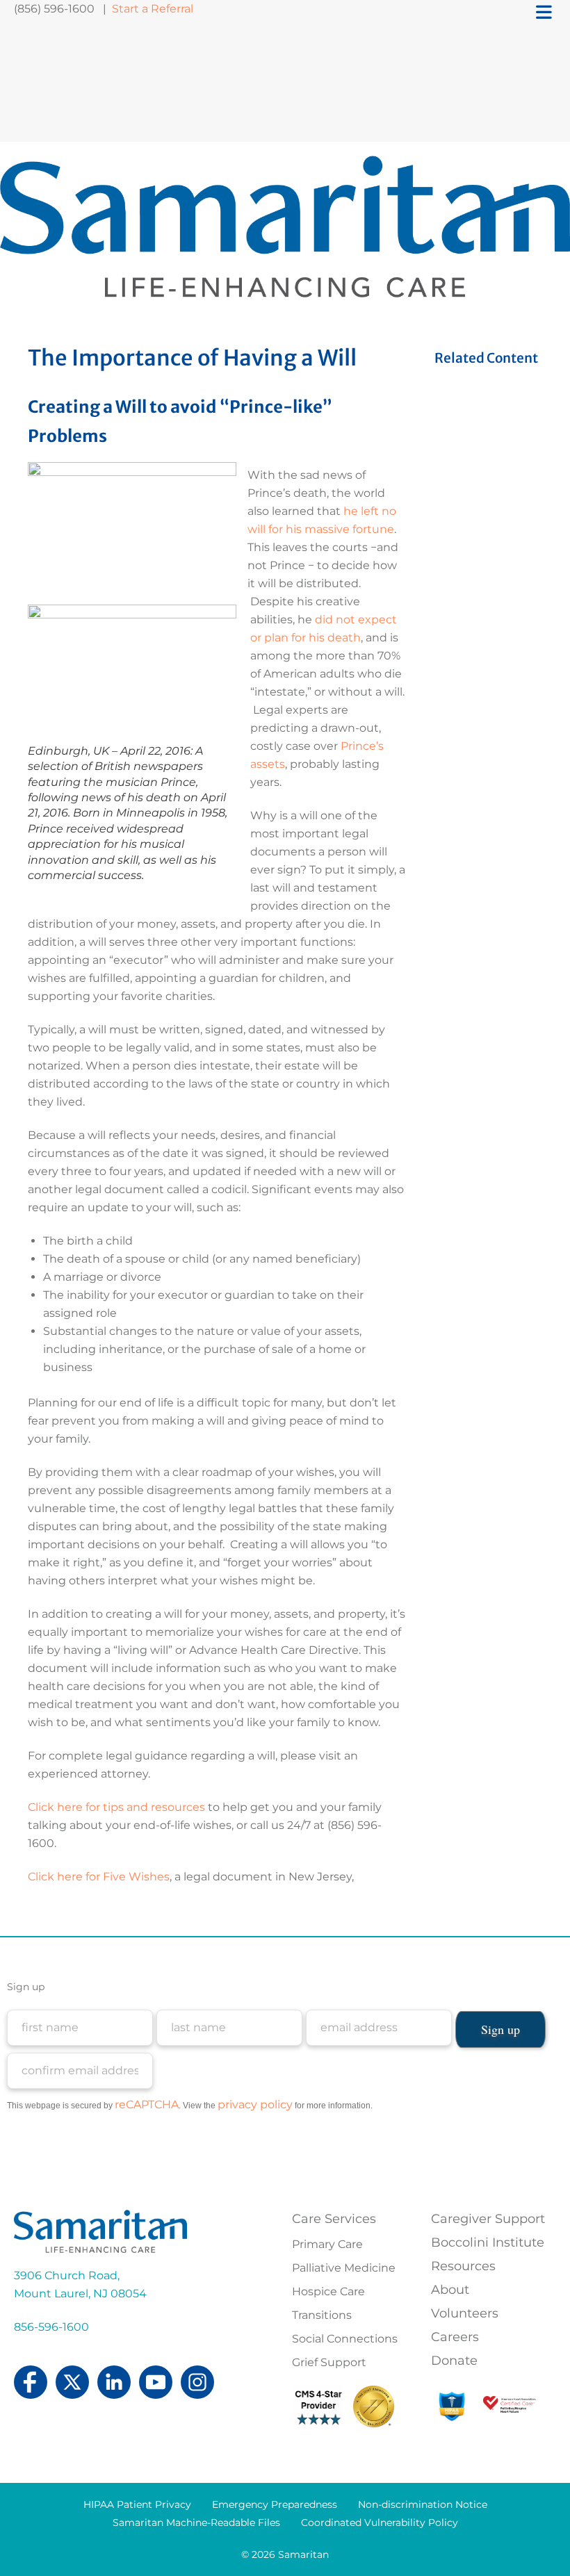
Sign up (26, 1987)
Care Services (334, 2219)
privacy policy (255, 2105)
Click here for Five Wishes (99, 1877)
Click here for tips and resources (116, 1807)
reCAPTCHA (147, 2105)
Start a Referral (154, 9)
